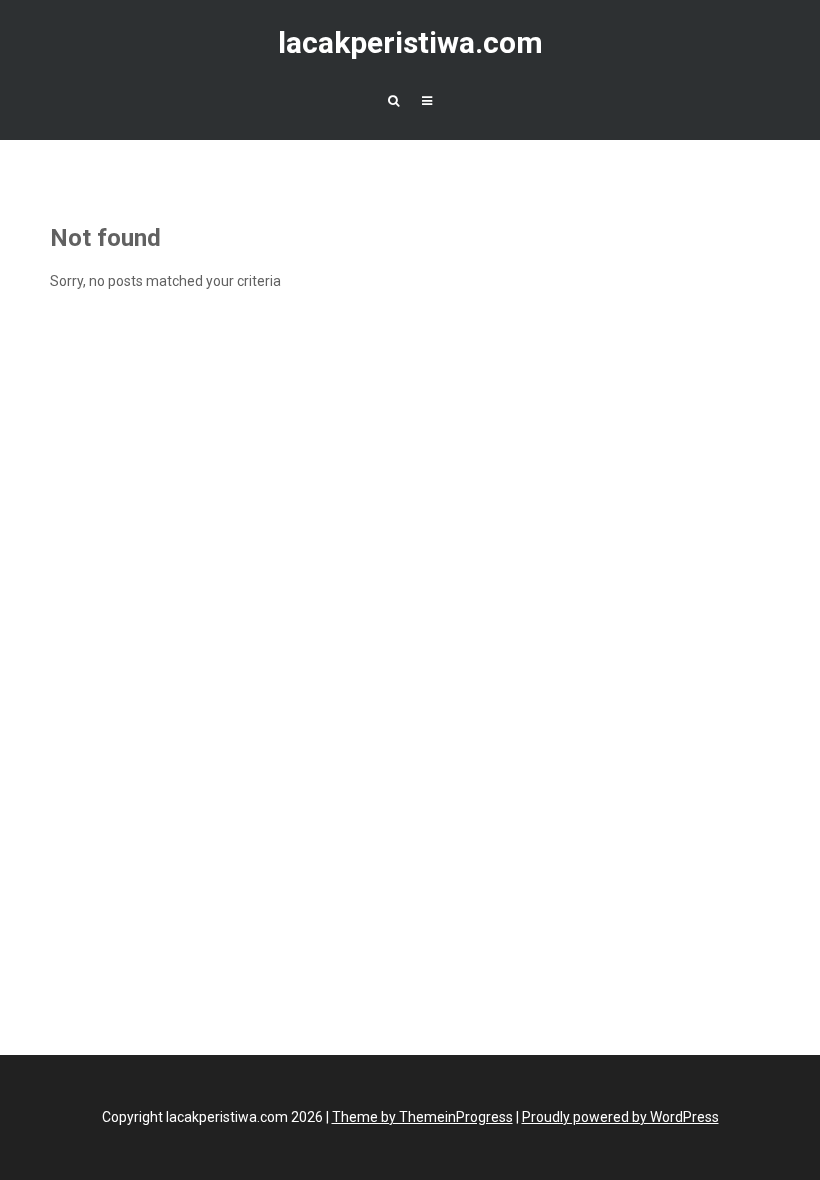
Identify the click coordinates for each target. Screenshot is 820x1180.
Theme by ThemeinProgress (422, 1117)
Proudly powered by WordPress (620, 1117)
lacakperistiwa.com (410, 42)
